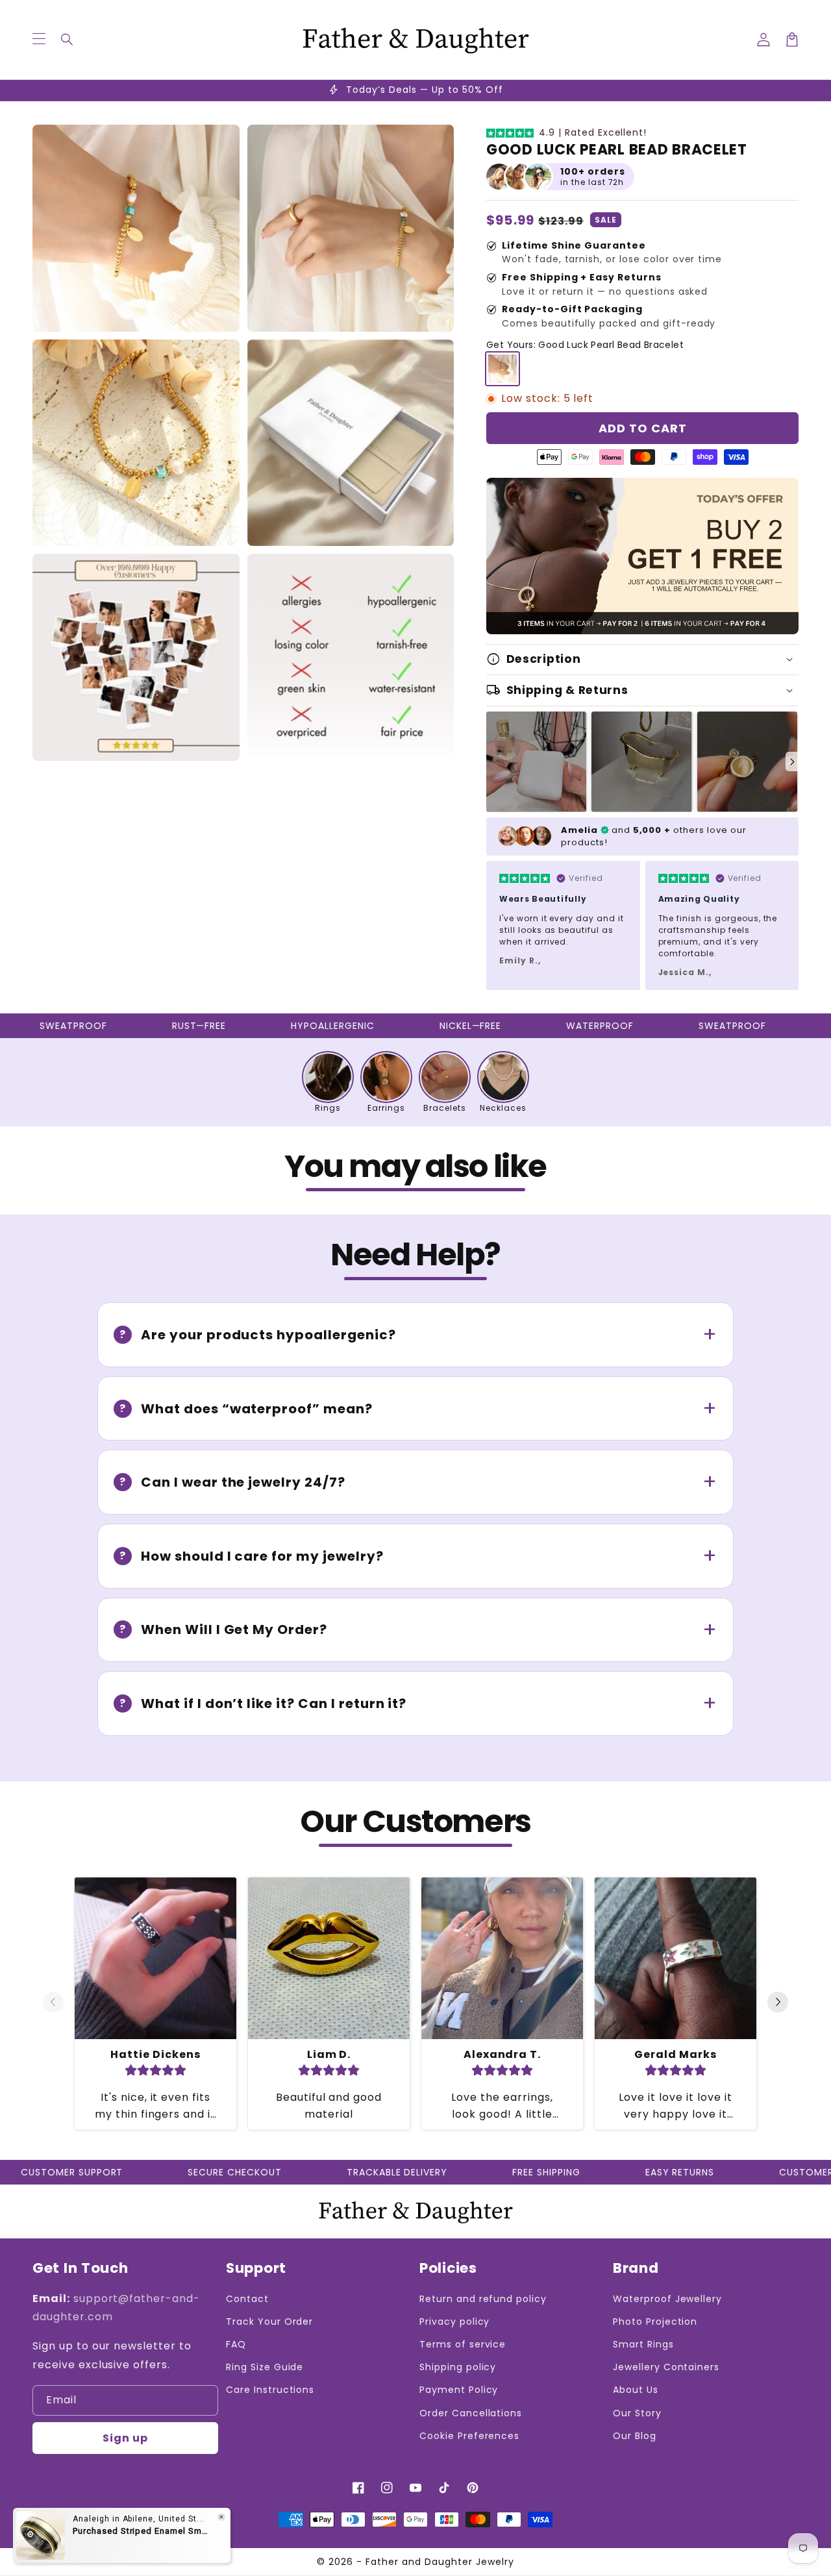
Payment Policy (459, 2390)
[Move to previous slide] (53, 2003)
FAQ (236, 2344)
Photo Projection (655, 2322)
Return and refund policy (483, 2299)
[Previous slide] (493, 762)
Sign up (125, 2438)
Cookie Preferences (469, 2436)
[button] (68, 40)
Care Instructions (270, 2390)
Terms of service (463, 2344)
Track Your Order (269, 2322)
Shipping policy (458, 2367)
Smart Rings (643, 2344)
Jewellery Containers (666, 2367)
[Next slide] (792, 762)
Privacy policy (454, 2322)
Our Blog (635, 2436)
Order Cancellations (471, 2413)
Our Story (637, 2413)
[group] (328, 1082)
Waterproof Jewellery (667, 2299)
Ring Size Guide (265, 2367)
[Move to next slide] (778, 2003)
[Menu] (39, 40)
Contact (247, 2299)
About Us (636, 2390)
